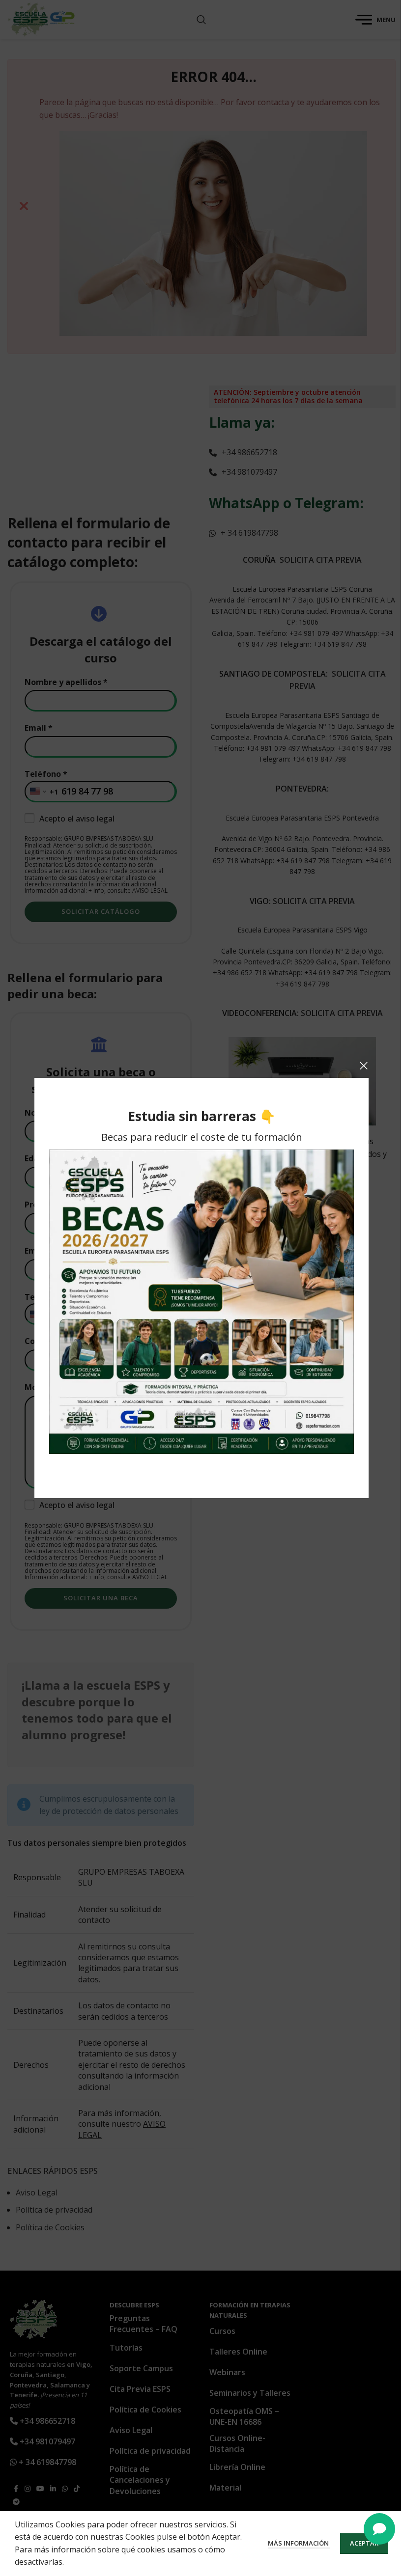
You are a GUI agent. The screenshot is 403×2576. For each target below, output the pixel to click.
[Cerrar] (364, 1066)
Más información (299, 2543)
